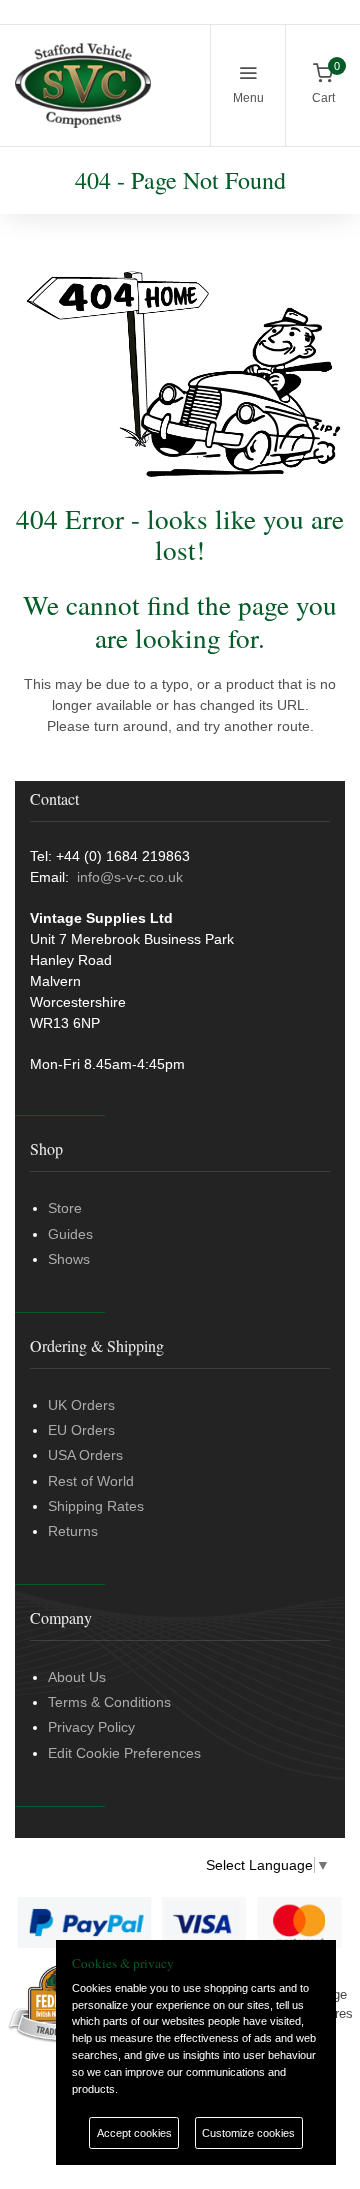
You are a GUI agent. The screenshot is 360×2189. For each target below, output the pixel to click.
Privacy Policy (91, 1727)
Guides (70, 1234)
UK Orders (81, 1405)
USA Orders (85, 1455)
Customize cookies (248, 2133)
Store (65, 1208)
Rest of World (91, 1481)
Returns (73, 1531)
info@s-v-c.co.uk (130, 877)
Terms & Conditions (109, 1702)
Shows (69, 1259)
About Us (77, 1677)
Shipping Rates (96, 1506)
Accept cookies (134, 2133)
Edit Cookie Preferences (124, 1753)
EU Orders (81, 1430)
